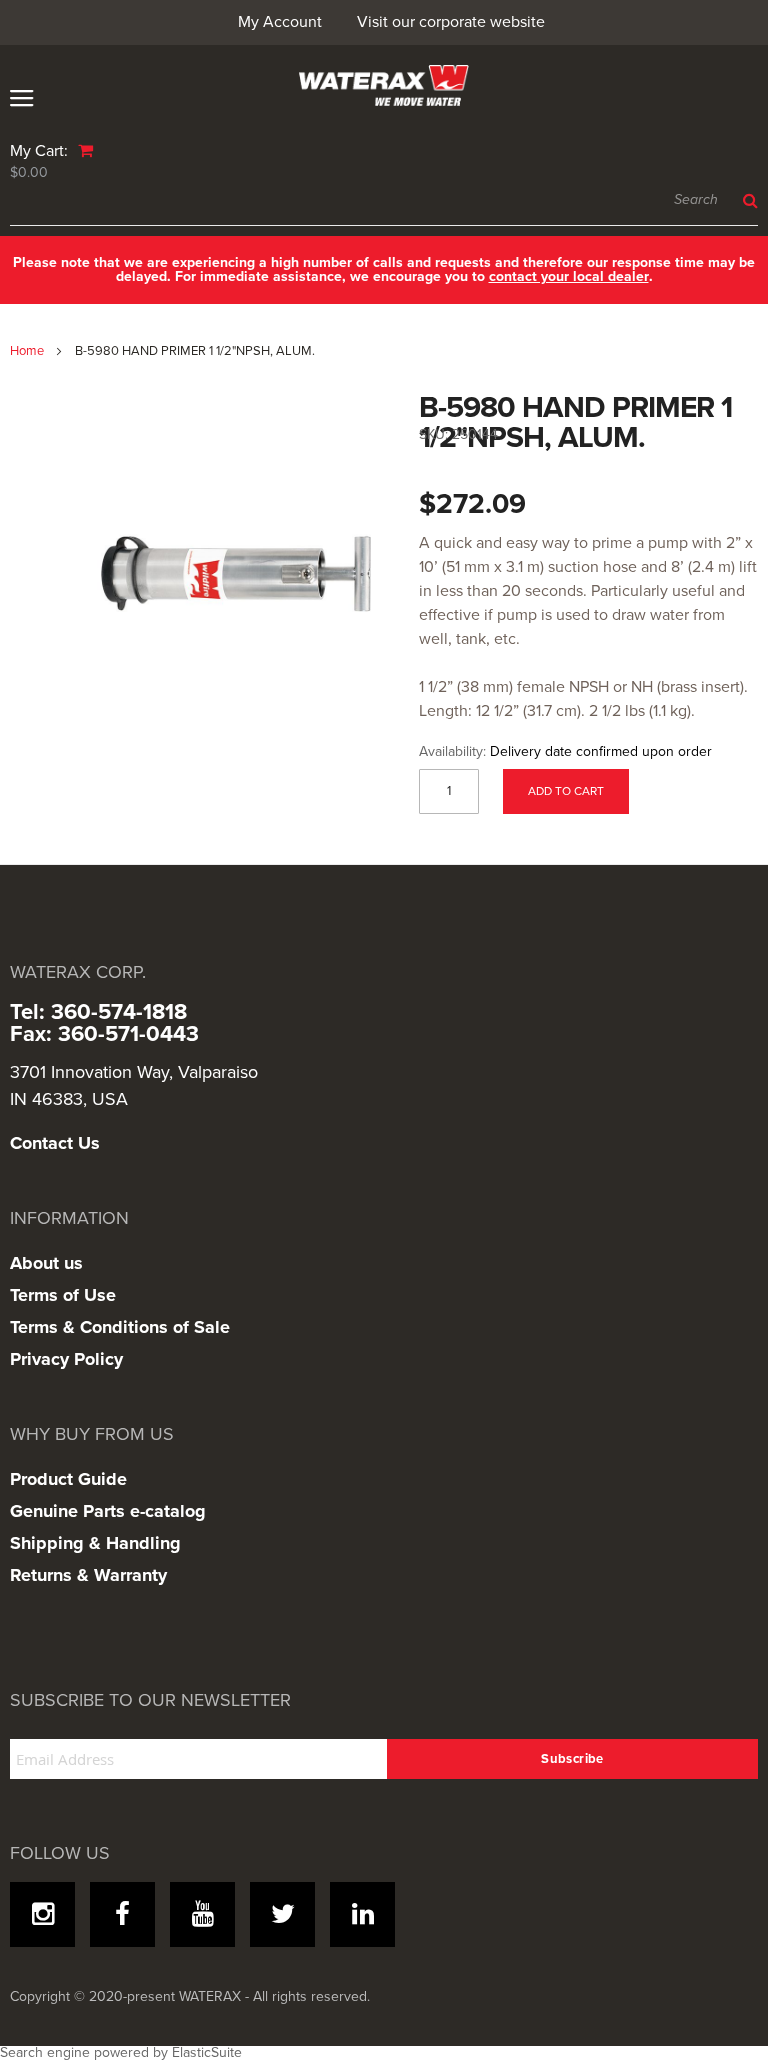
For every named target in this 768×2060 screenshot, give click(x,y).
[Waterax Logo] (384, 85)
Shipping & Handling (95, 1543)
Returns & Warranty (88, 1575)
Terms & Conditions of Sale (120, 1327)
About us (46, 1263)
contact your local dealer (569, 276)
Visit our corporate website (451, 22)
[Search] (745, 201)
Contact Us (55, 1143)
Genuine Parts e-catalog (108, 1511)
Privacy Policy (66, 1359)
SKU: (433, 435)
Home (27, 351)
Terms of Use (63, 1295)
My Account (280, 22)
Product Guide (68, 1479)
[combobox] (384, 201)
